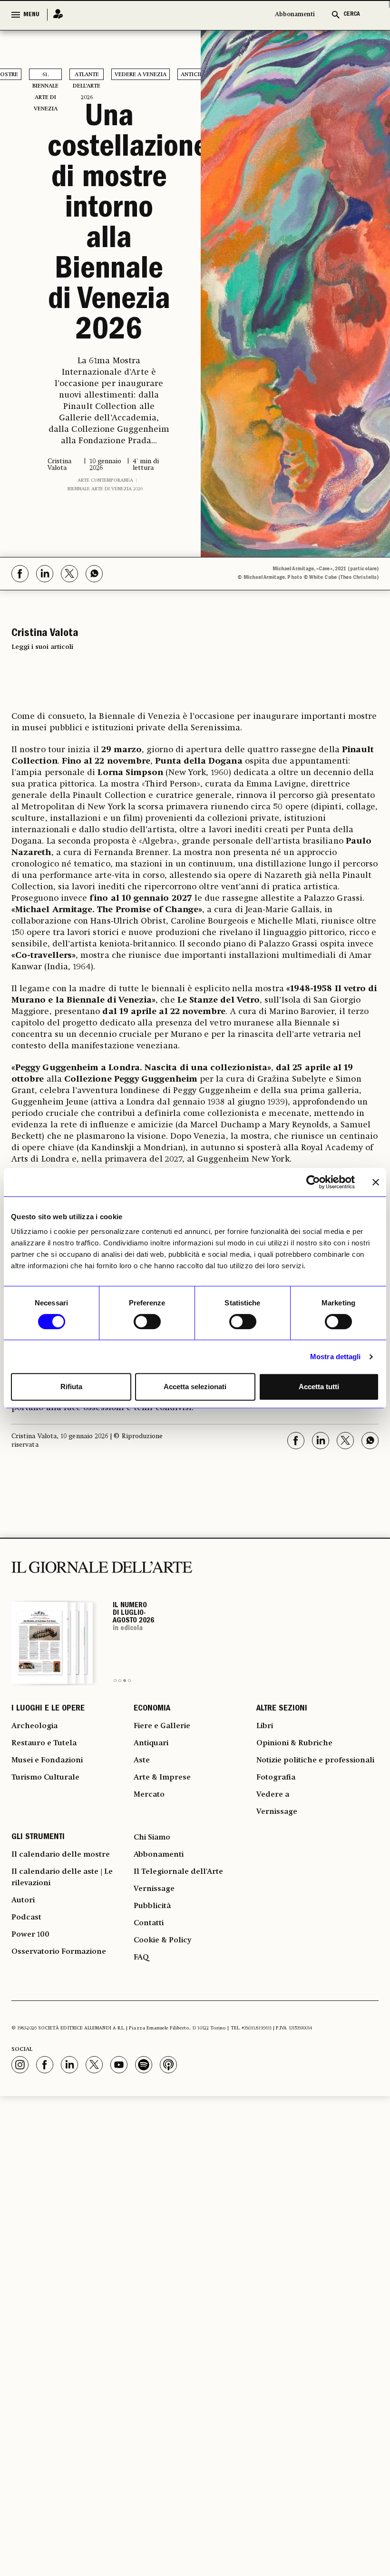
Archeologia (34, 1726)
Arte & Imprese (162, 1778)
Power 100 (30, 1935)
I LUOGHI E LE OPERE (48, 1709)
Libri (265, 1726)
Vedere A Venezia (141, 75)
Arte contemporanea (105, 480)
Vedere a (273, 1795)
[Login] (55, 15)
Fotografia (276, 1778)
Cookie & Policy (162, 1940)
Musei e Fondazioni (47, 1760)
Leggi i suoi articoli (42, 647)
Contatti (149, 1923)
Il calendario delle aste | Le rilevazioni (62, 1878)
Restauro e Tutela (44, 1743)
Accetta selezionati (195, 1387)
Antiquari (151, 1743)
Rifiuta (71, 1387)
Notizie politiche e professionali (315, 1760)
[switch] (147, 1322)
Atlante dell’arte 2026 (87, 76)
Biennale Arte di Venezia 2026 (105, 489)
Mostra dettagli (336, 1357)
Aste (142, 1760)
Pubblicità (152, 1906)
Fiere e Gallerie (162, 1726)
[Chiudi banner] (376, 1182)
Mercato (149, 1795)
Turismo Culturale (45, 1778)
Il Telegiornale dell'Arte (178, 1872)
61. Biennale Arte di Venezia (45, 76)
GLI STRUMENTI (38, 1838)
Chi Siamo (152, 1838)
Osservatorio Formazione (59, 1952)
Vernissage (277, 1812)
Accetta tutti (319, 1387)
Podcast (26, 1918)
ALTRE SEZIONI (282, 1709)
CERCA (352, 15)
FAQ (141, 1958)
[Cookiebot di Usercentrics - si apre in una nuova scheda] (313, 1182)
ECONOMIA (152, 1709)
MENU (31, 15)
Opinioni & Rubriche (294, 1743)
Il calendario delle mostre (61, 1855)
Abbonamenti (295, 15)
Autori (23, 1900)
